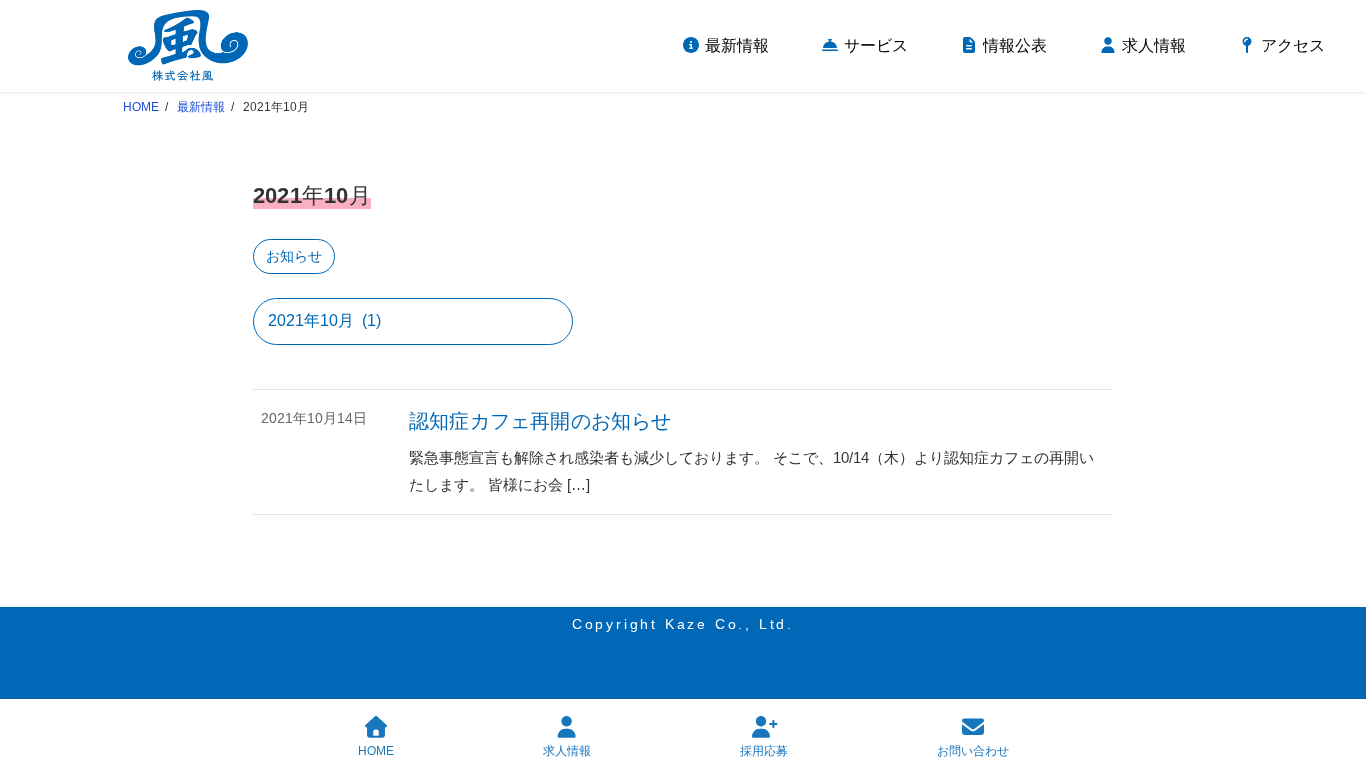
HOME (376, 751)
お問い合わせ (973, 751)
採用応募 (764, 751)
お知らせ (294, 256)
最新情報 (201, 107)
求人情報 (567, 751)
